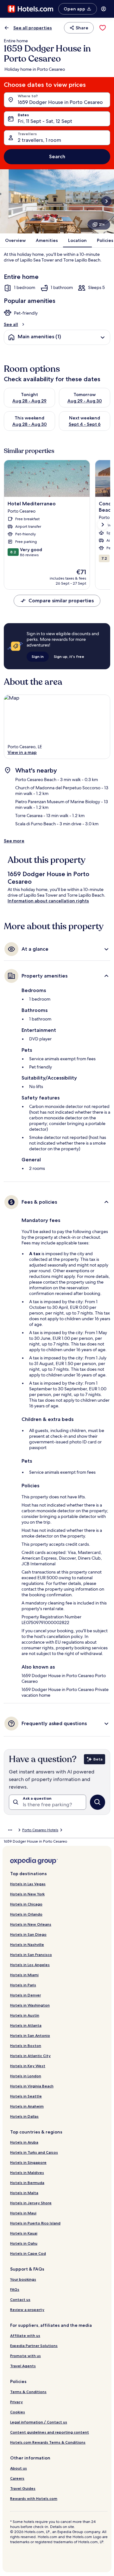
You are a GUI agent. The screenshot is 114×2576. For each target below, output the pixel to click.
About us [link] (19, 2468)
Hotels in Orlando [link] (26, 1914)
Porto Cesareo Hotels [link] (40, 1830)
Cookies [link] (18, 2412)
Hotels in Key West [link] (28, 2066)
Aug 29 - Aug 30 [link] (85, 401)
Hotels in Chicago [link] (26, 1904)
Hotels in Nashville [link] (27, 1944)
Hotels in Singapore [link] (28, 2162)
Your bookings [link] (23, 2279)
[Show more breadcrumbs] (10, 1830)
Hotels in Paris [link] (23, 1985)
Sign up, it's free (69, 656)
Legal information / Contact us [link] (39, 2422)
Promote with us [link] (25, 2356)
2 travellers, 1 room (39, 140)
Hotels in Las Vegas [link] (28, 1884)
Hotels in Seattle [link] (26, 2096)
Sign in (38, 656)
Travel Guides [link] (23, 2488)
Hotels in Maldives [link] (27, 2173)
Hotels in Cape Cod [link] (28, 2253)
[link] (103, 28)
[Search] (98, 1802)
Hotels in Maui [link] (23, 2213)
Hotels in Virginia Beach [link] (32, 2086)
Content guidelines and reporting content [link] (50, 2432)
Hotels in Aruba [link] (24, 2142)
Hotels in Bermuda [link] (27, 2183)
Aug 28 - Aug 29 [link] (29, 401)
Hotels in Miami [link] (24, 1975)
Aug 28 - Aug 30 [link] (30, 424)
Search (57, 156)
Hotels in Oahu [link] (24, 2243)
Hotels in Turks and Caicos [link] (34, 2152)
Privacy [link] (16, 2402)
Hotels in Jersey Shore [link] (31, 2203)
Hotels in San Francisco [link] (31, 1955)
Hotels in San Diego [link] (28, 1934)
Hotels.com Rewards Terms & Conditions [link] (48, 2442)
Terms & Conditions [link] (28, 2392)
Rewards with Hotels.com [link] (34, 2498)
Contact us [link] (20, 2299)
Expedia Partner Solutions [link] (34, 2346)
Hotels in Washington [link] (30, 2005)
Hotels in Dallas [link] (24, 2116)
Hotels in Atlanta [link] (26, 2025)
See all (11, 324)
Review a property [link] (27, 2310)
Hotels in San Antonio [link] (30, 2035)
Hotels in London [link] (26, 2076)
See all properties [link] (33, 28)
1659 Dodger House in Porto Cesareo (60, 102)
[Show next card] (106, 201)
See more (14, 841)
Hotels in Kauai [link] (24, 2233)
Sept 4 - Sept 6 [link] (85, 424)
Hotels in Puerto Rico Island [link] (35, 2223)
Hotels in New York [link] (27, 1894)
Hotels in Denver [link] (25, 1995)
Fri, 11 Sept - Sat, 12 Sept (45, 121)
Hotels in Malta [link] (24, 2193)
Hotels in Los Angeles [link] (30, 1965)
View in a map (22, 752)
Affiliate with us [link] (25, 2335)
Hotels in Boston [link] (26, 2046)
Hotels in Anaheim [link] (27, 2106)
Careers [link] (17, 2478)
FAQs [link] (15, 2289)
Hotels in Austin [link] (25, 2015)
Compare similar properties (61, 601)
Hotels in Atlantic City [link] (30, 2056)
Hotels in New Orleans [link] (31, 1924)
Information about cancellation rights (48, 901)
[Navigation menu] (104, 9)
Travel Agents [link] (23, 2366)
